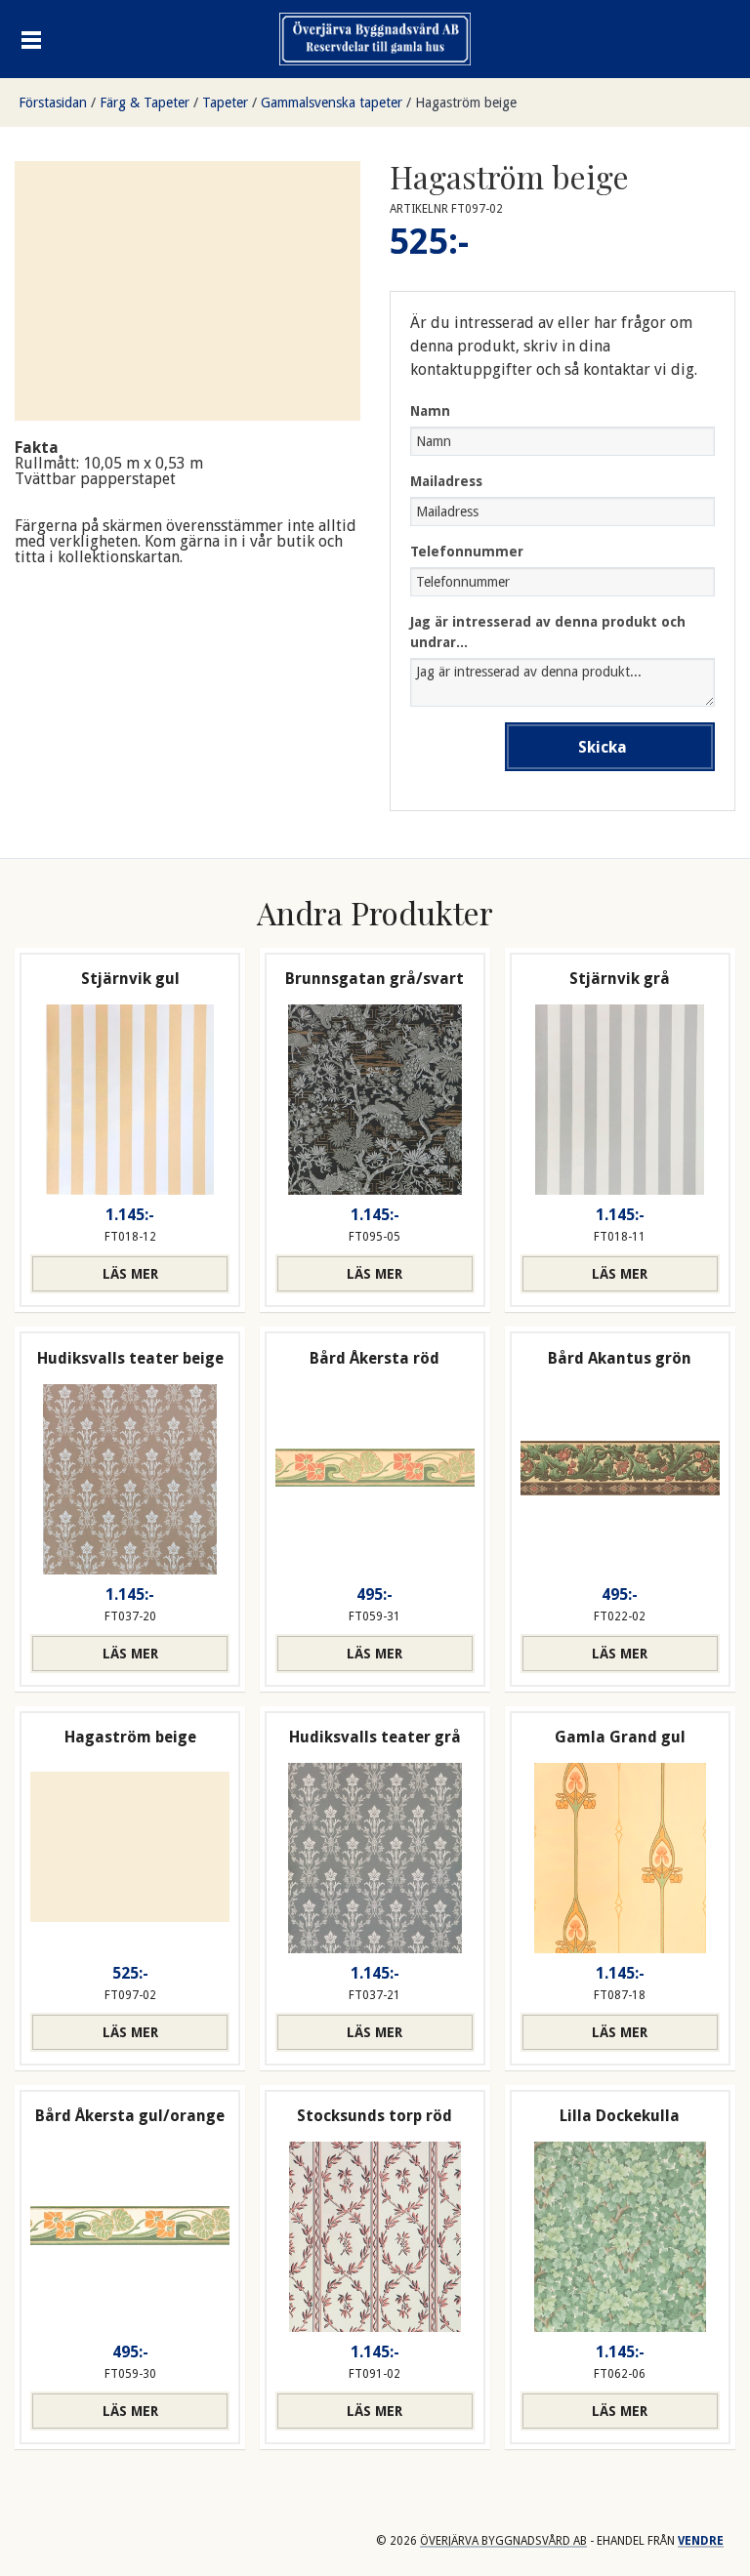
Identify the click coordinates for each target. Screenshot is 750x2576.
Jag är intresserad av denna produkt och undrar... (548, 632)
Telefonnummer (467, 552)
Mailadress (446, 481)
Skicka (603, 747)
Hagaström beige (466, 102)
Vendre (701, 2541)
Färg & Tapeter (145, 102)
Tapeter (225, 102)
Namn (430, 411)
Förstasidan (53, 102)
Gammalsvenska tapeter (332, 102)
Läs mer (130, 1274)
